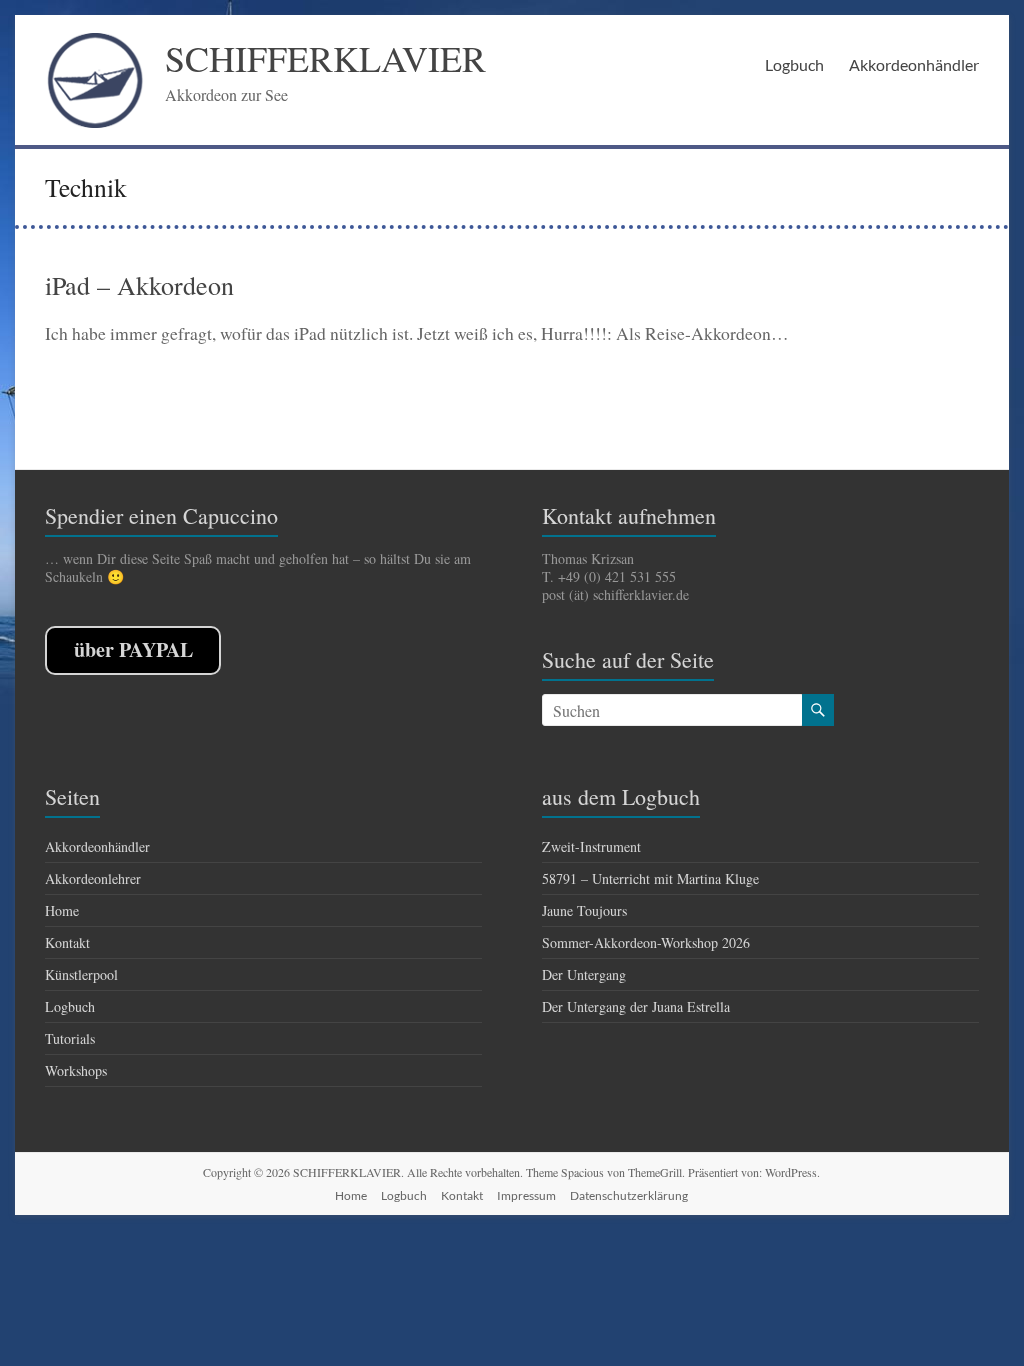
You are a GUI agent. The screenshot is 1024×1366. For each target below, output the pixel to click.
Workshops (76, 1070)
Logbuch (794, 64)
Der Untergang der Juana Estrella (636, 1006)
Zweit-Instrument (591, 846)
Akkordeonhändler (914, 64)
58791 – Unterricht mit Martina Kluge (650, 878)
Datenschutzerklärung (629, 1195)
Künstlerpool (81, 974)
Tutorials (70, 1038)
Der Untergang (584, 974)
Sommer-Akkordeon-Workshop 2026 (646, 942)
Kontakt (67, 942)
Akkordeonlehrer (93, 878)
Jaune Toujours (584, 910)
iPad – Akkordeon (139, 285)
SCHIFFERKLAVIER (325, 58)
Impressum (526, 1195)
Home (62, 910)
